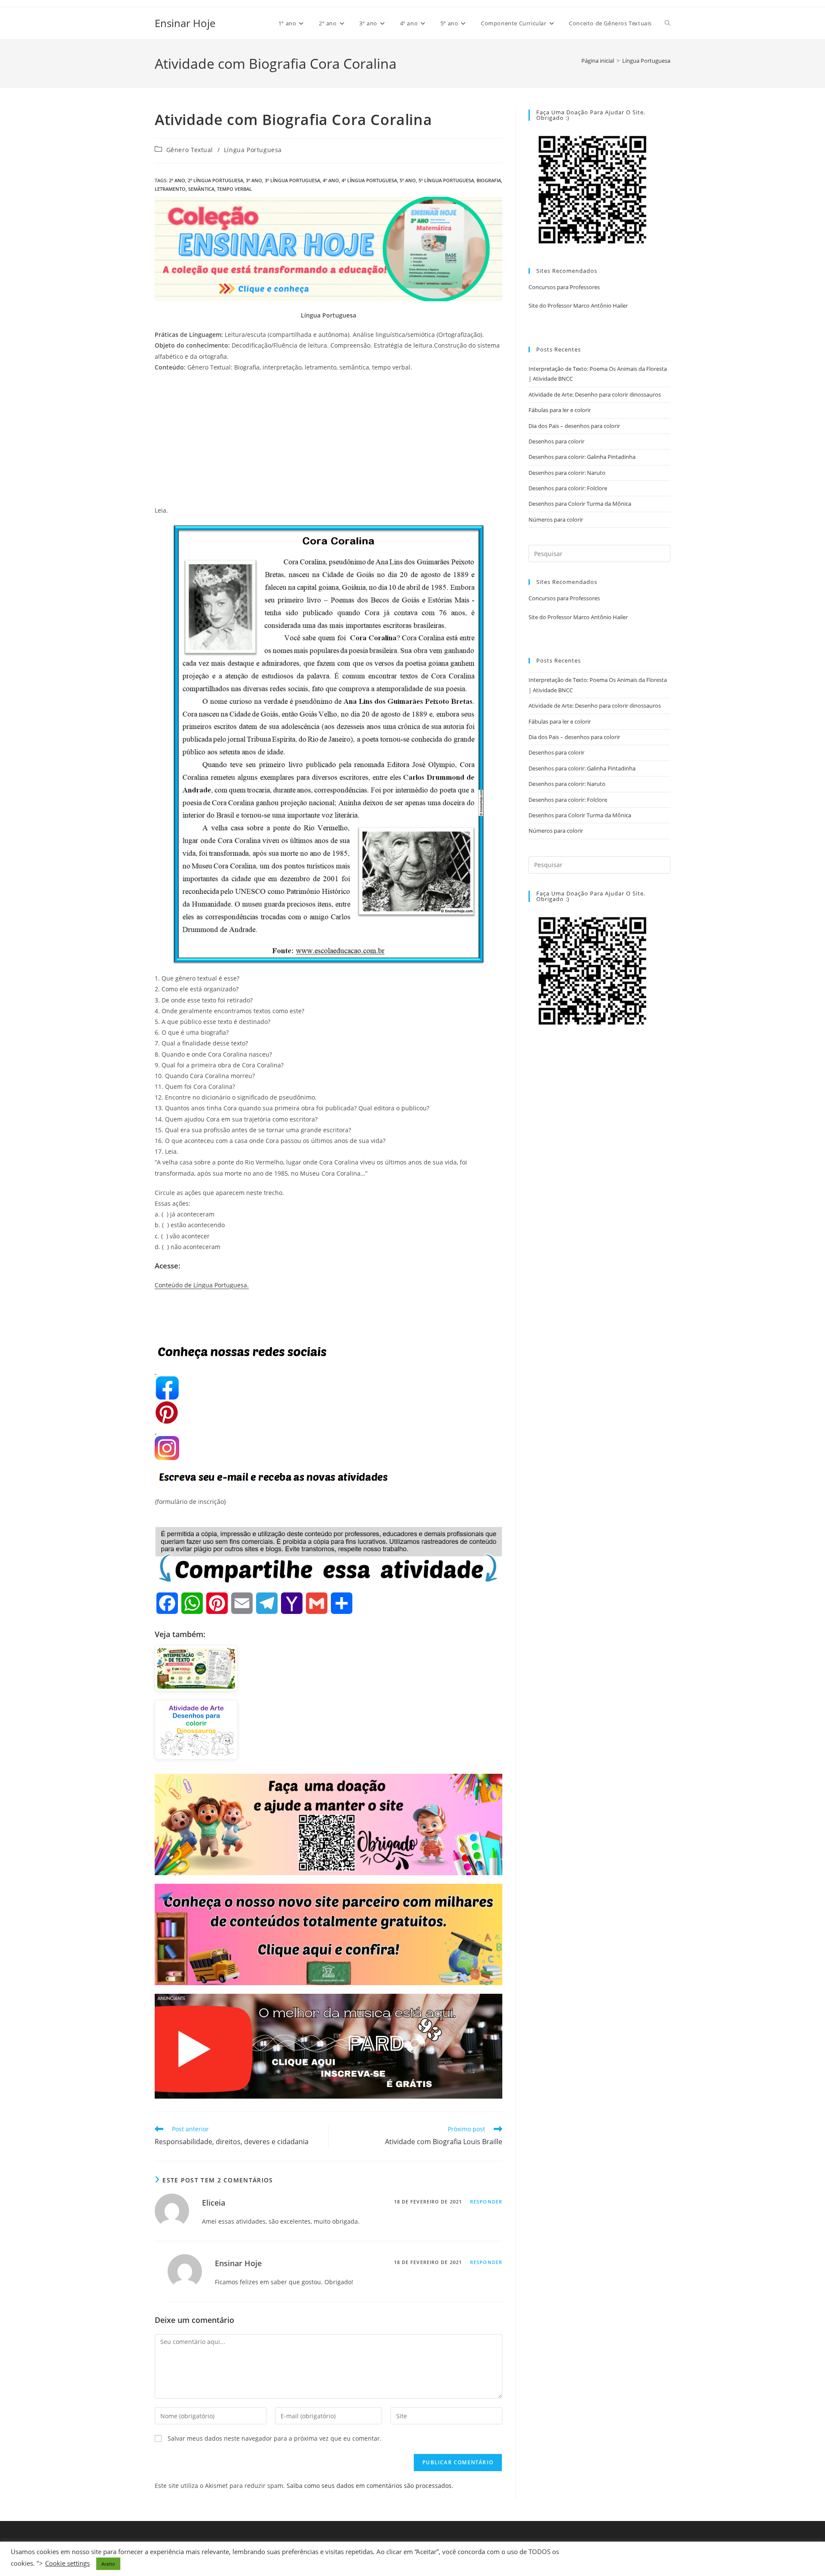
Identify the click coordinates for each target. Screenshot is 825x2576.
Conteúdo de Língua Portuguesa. (202, 1285)
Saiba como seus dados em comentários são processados (369, 2486)
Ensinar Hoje (185, 23)
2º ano (177, 180)
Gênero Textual (190, 150)
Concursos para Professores (564, 287)
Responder (486, 2202)
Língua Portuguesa (646, 61)
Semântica (201, 189)
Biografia (489, 180)
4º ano (331, 180)
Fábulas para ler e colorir (560, 410)
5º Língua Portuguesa (446, 180)
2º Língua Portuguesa (215, 180)
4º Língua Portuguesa (369, 180)
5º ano (408, 180)
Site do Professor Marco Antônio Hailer (578, 306)
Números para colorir (556, 519)
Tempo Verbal (234, 189)
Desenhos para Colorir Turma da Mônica (580, 504)
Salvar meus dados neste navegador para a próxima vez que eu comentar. (275, 2438)
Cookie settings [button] (67, 2563)
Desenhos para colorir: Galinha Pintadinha (582, 457)
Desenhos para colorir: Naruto (567, 473)
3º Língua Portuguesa (292, 180)
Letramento (170, 189)
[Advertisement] (328, 441)
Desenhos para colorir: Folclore (568, 488)
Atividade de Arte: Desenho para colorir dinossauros (595, 394)
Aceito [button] (108, 2564)
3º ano (254, 180)
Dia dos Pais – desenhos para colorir (574, 426)
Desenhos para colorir (556, 441)
